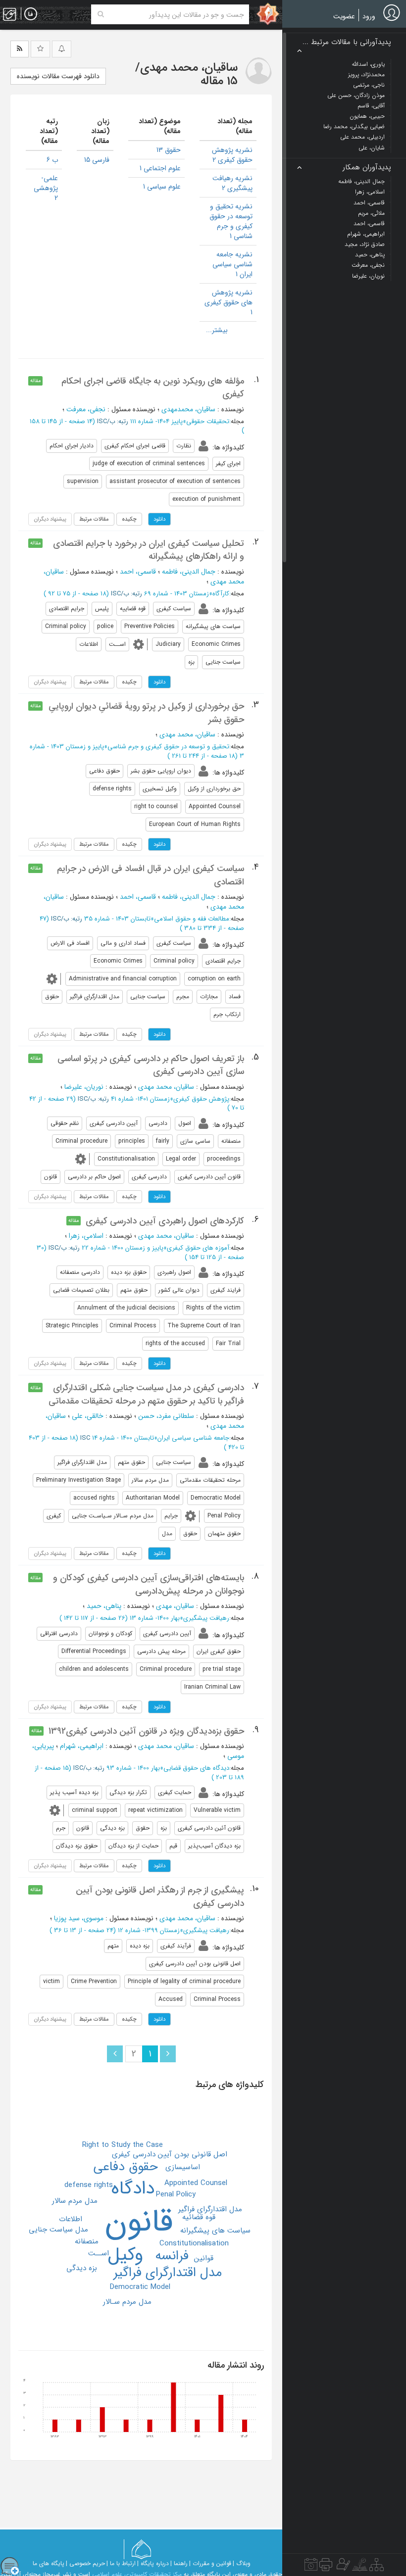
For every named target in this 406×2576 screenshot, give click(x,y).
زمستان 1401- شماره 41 (140, 1099)
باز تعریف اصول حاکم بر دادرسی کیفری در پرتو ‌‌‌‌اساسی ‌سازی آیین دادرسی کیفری (151, 1065)
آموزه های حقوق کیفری (198, 1248)
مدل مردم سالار (75, 2201)
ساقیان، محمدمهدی (188, 409)
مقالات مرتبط (94, 519)
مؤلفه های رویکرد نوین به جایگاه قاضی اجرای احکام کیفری (153, 388)
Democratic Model (140, 2287)
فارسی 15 (97, 160)
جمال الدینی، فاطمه (189, 572)
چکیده (129, 519)
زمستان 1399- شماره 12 (149, 1930)
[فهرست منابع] (377, 2567)
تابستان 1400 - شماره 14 (123, 1438)
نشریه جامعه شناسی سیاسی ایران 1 (232, 264)
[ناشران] (326, 2567)
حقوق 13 (169, 150)
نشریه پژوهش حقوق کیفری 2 (232, 155)
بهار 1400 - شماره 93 (133, 1768)
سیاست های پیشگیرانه (215, 2231)
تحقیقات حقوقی (208, 421)
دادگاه (133, 2188)
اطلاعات (71, 2219)
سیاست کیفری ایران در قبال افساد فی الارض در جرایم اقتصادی (151, 875)
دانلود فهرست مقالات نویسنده (58, 76)
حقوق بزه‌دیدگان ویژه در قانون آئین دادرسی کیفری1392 (146, 1731)
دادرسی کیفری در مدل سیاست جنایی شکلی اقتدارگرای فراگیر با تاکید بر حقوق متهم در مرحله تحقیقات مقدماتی (146, 1394)
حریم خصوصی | (85, 2563)
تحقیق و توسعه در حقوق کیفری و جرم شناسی (168, 747)
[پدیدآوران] (342, 2567)
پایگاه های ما (49, 2563)
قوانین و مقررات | (210, 2563)
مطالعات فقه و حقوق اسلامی (192, 919)
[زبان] (31, 14)
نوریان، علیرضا (84, 1087)
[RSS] (20, 49)
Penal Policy (176, 2194)
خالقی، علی (88, 1416)
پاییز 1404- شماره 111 (156, 421)
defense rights (89, 2185)
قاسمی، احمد (138, 572)
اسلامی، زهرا (86, 1236)
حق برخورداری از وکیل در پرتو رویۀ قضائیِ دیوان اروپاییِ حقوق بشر (146, 713)
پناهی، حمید (104, 1606)
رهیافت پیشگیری (206, 1618)
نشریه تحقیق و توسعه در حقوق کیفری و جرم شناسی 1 (231, 221)
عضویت (344, 16)
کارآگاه (221, 594)
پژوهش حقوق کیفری (201, 1099)
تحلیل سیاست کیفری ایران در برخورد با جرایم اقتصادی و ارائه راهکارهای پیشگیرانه (149, 550)
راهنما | (179, 2563)
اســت (99, 2253)
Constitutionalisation (194, 2243)
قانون (139, 2222)
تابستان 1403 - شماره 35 (117, 919)
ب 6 (52, 160)
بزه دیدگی (82, 2268)
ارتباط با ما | (121, 2563)
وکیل (126, 2255)
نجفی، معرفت (86, 409)
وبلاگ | (242, 2563)
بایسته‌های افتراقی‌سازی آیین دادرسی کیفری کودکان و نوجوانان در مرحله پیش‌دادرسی (149, 1584)
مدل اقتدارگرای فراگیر (168, 2273)
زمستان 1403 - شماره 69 (177, 594)
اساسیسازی (183, 2167)
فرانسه (172, 2256)
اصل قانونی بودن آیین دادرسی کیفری (170, 2154)
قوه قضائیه (199, 2217)
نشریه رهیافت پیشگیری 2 (232, 183)
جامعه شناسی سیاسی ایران (193, 1438)
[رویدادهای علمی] (311, 2567)
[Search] (101, 14)
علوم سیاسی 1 (162, 187)
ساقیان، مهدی (175, 1606)
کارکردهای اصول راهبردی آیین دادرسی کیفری (165, 1221)
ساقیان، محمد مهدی (187, 734)
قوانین (204, 2258)
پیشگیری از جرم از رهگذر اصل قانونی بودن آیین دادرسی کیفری (160, 1896)
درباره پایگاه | (153, 2563)
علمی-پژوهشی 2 (46, 188)
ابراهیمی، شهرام (82, 1746)
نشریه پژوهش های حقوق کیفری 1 (228, 302)
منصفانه (87, 2241)
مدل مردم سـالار (127, 2302)
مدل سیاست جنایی (58, 2230)
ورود (369, 16)
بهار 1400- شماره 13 (155, 1618)
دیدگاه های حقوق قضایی (196, 1768)
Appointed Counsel (196, 2183)
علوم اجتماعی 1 (160, 168)
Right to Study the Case (123, 2145)
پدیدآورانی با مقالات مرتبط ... (347, 42)
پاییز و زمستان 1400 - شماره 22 (123, 1248)
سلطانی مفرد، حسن (166, 1416)
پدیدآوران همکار (367, 168)
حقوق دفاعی (126, 2167)
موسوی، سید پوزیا (79, 1918)
